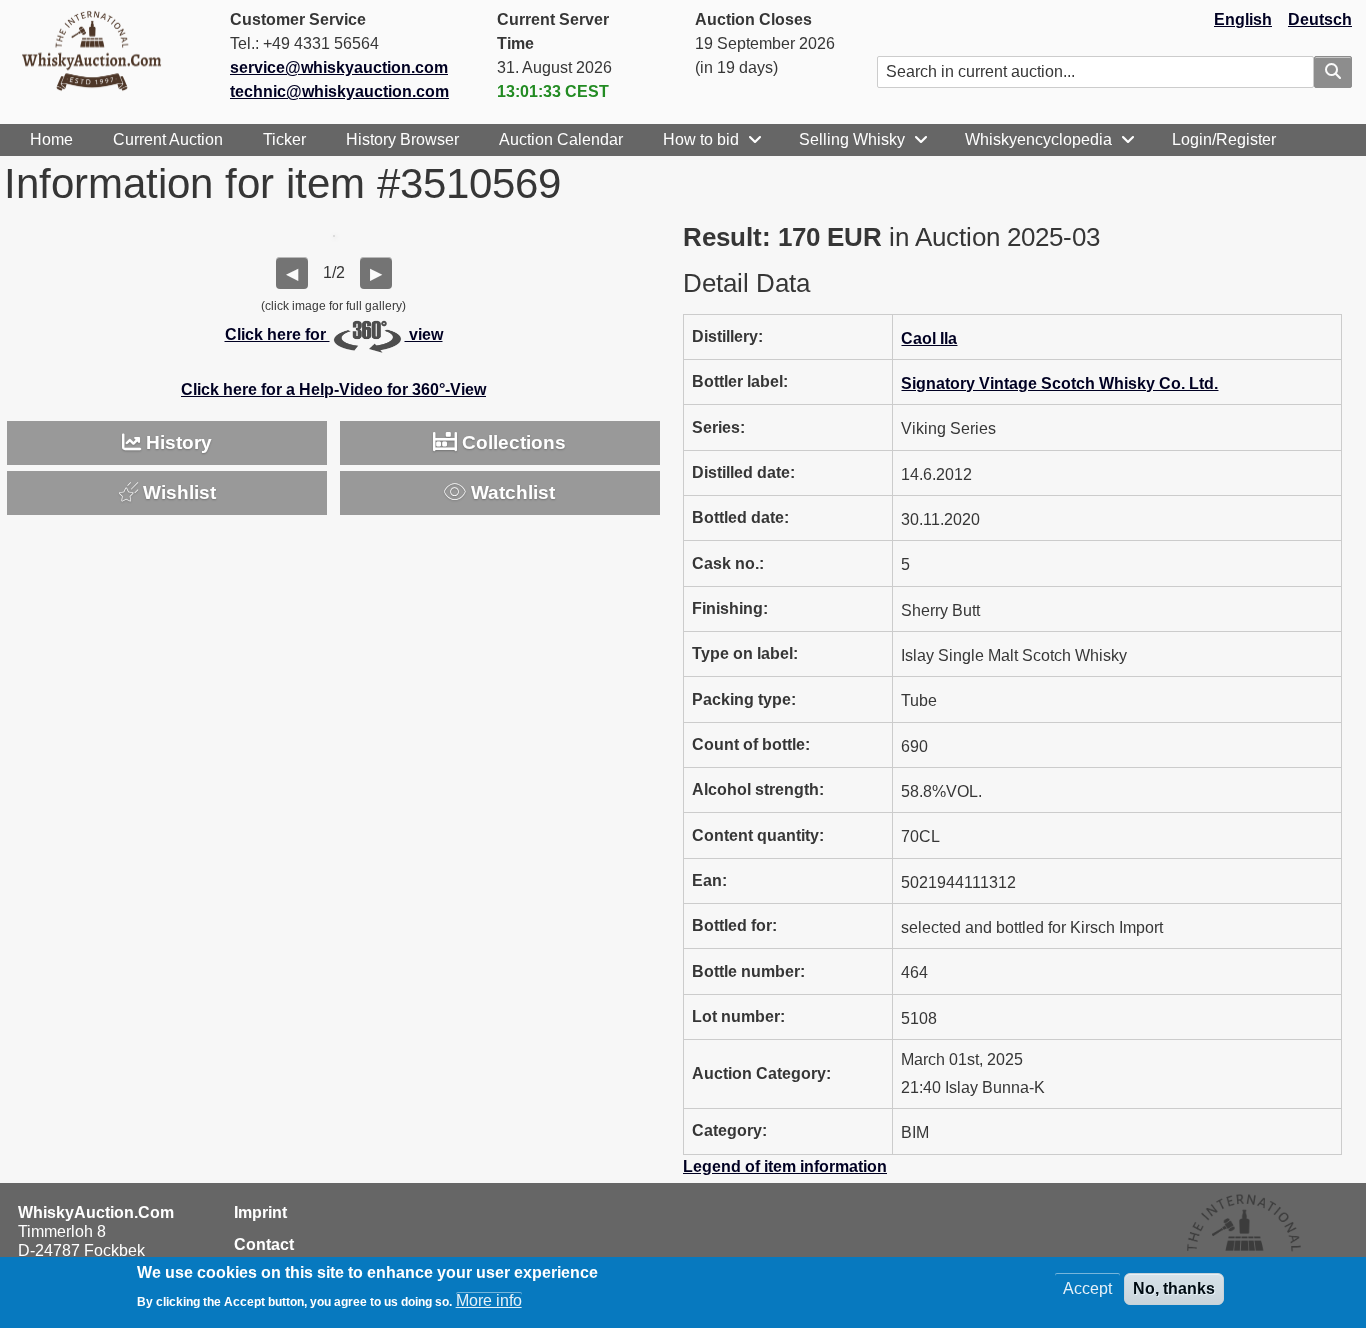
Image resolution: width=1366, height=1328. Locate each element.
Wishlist (177, 492)
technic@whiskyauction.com (339, 91)
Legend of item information (785, 1166)
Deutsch (1320, 19)
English (1243, 19)
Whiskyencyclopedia (1038, 139)
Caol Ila (929, 338)
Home (51, 139)
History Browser (402, 139)
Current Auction (168, 139)
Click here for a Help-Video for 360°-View (333, 389)
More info (489, 1300)
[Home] (100, 50)
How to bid (701, 139)
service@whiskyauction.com (339, 67)
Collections (511, 442)
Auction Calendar (561, 139)
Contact (264, 1244)
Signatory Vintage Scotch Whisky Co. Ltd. (1059, 383)
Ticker (284, 139)
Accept (1087, 1288)
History (176, 442)
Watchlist (510, 492)
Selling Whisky (852, 139)
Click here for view (334, 334)
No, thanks (1174, 1288)
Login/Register (1224, 139)
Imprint (260, 1212)
